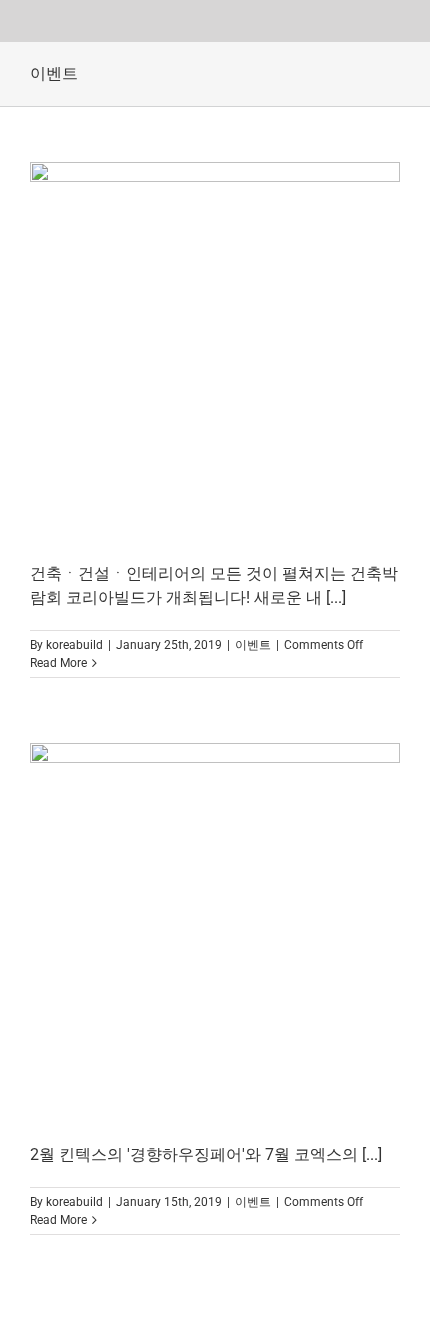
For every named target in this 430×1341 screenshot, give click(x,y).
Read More (58, 663)
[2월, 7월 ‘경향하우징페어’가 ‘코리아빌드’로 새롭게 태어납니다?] (215, 928)
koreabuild (74, 645)
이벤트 (253, 645)
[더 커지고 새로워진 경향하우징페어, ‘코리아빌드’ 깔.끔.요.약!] (215, 347)
